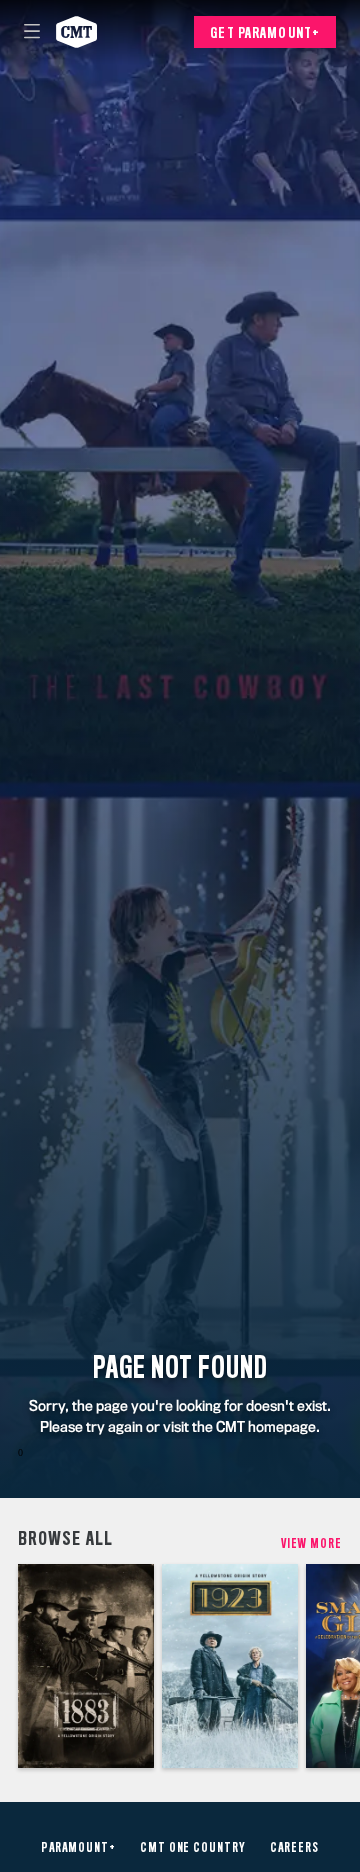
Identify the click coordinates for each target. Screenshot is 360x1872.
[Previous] (9, 1666)
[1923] (230, 1666)
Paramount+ (78, 1848)
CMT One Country (193, 1848)
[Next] (351, 1666)
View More (311, 1543)
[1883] (86, 1666)
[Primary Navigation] (32, 32)
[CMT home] (76, 32)
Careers (294, 1848)
